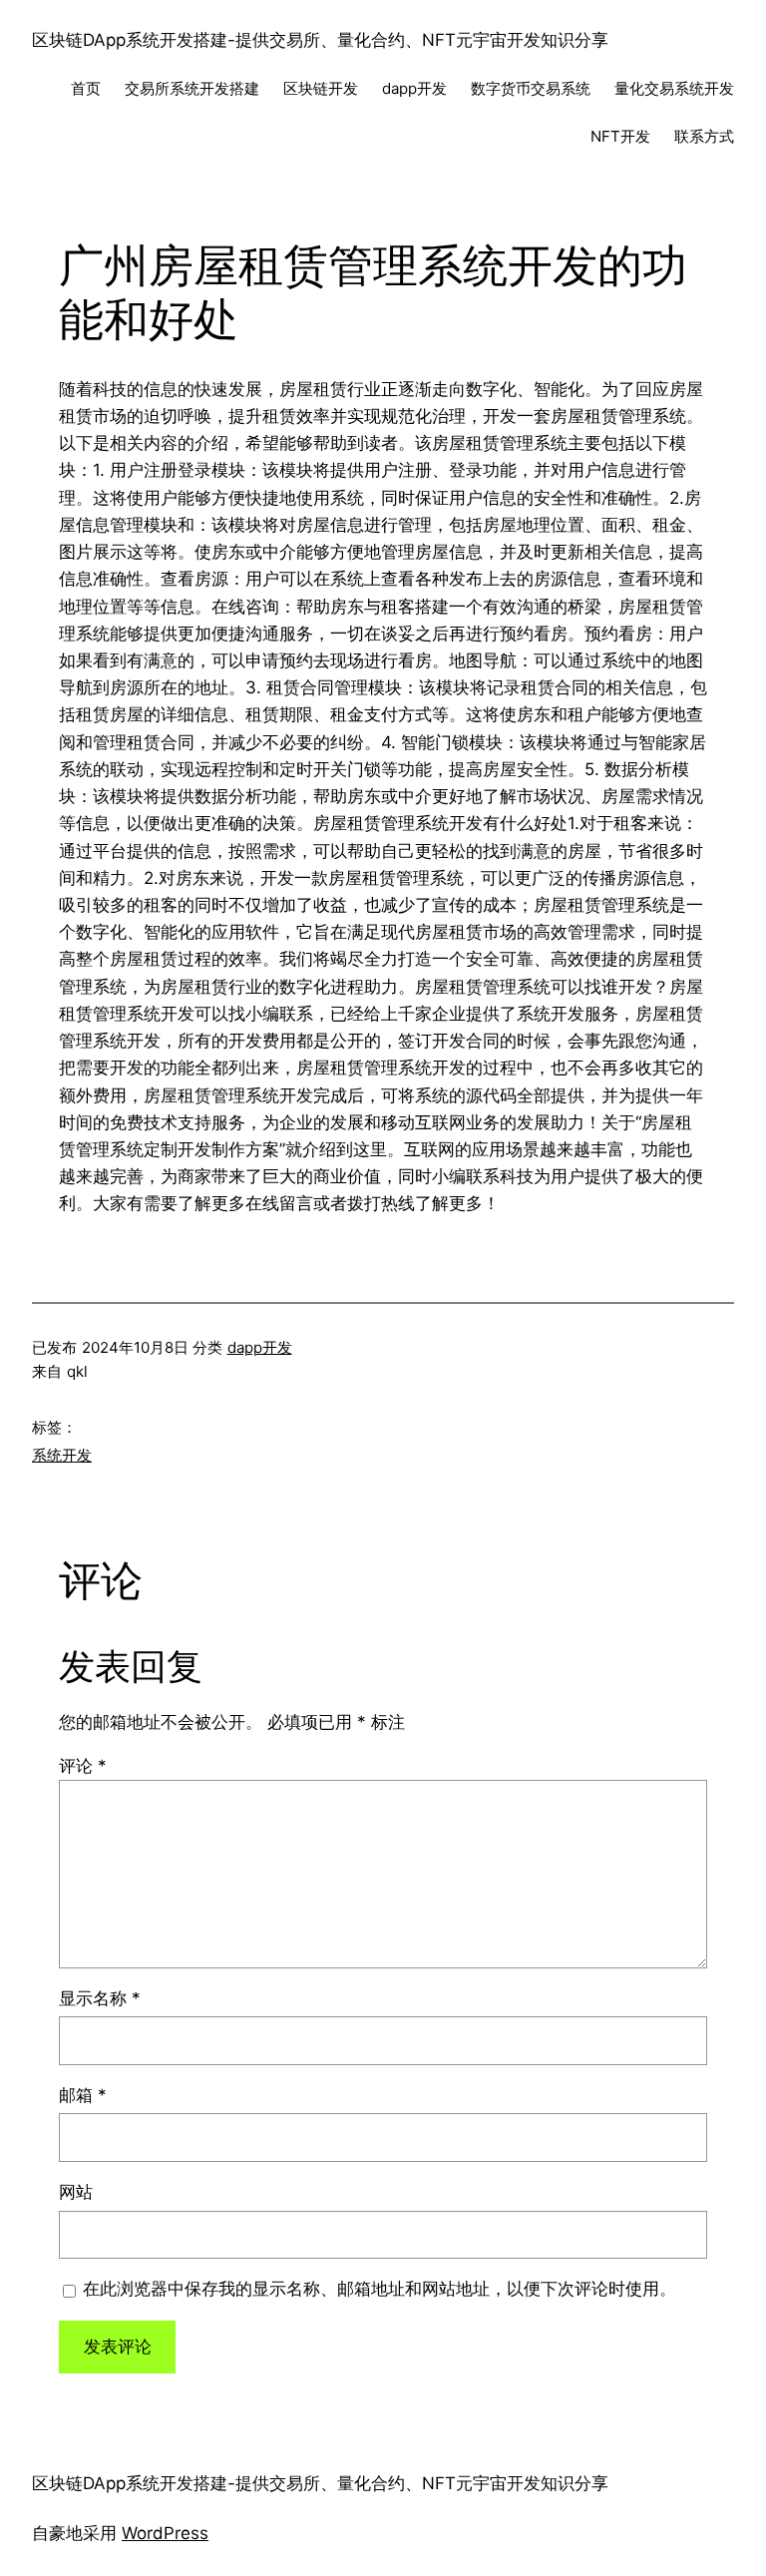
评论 (83, 1766)
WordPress (165, 2533)
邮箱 (83, 2095)
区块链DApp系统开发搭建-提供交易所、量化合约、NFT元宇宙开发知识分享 (320, 40)
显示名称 (100, 1998)
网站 (76, 2192)
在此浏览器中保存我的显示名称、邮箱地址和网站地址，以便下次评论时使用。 (380, 2289)
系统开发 (62, 1455)
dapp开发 (260, 1347)
